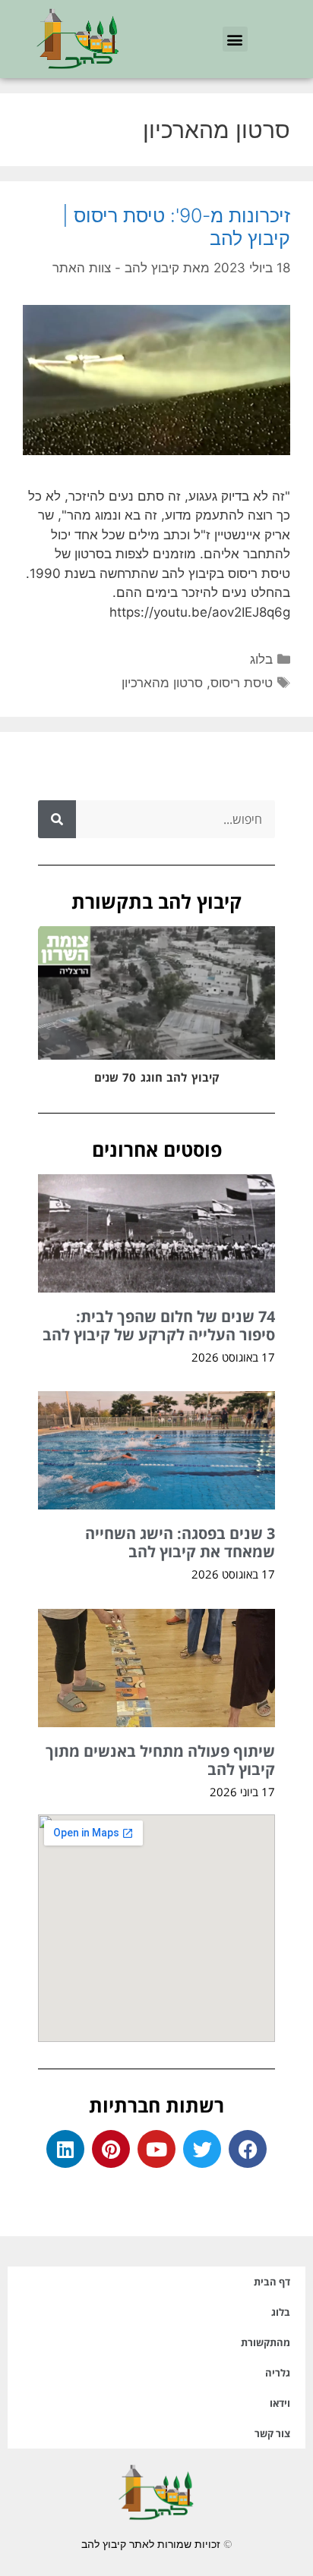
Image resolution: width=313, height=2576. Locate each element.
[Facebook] (248, 2149)
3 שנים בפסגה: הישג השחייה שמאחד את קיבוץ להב (180, 1542)
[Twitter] (202, 2149)
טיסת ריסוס (242, 683)
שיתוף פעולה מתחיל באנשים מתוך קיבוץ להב (160, 1760)
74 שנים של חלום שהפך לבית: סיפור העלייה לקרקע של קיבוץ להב (159, 1326)
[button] (235, 39)
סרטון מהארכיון (162, 683)
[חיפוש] (57, 819)
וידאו (280, 2403)
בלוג (261, 659)
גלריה (278, 2373)
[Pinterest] (111, 2149)
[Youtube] (156, 2149)
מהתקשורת (266, 2342)
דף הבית (272, 2282)
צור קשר (272, 2433)
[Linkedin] (65, 2149)
